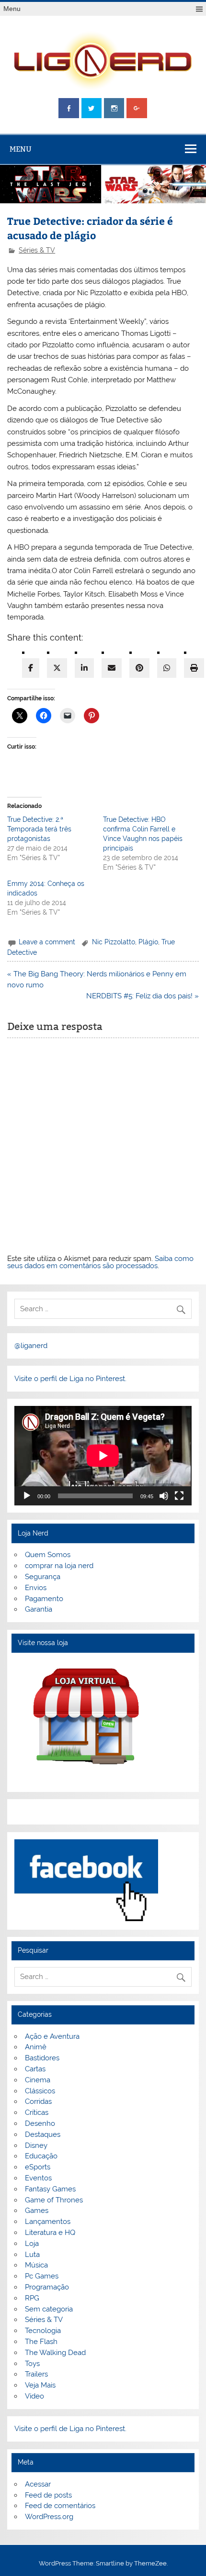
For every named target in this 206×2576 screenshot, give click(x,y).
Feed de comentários (60, 2506)
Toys (32, 2364)
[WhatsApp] (167, 668)
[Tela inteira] (179, 1496)
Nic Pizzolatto (114, 942)
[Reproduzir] (27, 1496)
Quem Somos (48, 1555)
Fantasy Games (50, 2189)
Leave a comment (47, 942)
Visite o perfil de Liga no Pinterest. (70, 1379)
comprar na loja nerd (59, 1566)
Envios (36, 1588)
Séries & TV (37, 250)
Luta (32, 2255)
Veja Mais (40, 2385)
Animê (36, 2047)
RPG (32, 2298)
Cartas (35, 2069)
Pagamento (44, 1599)
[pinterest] (139, 668)
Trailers (36, 2374)
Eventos (38, 2178)
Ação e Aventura (52, 2036)
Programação (47, 2287)
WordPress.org (49, 2517)
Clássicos (40, 2091)
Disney (36, 2145)
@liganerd (31, 1346)
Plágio (148, 942)
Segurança (43, 1577)
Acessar (38, 2484)
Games (37, 2211)
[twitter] (57, 668)
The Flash (41, 2342)
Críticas (37, 2112)
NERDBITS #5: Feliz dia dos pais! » (143, 996)
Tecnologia (43, 2331)
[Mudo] (164, 1496)
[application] (103, 1456)
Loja (32, 2244)
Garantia (39, 1609)
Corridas (38, 2101)
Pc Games (42, 2276)
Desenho (40, 2123)
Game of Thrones (54, 2200)
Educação (41, 2156)
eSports (38, 2167)
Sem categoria (49, 2309)
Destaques (43, 2134)
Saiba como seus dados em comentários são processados (100, 1262)
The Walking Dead (55, 2353)
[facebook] (31, 668)
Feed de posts (48, 2495)
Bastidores (42, 2058)
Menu (12, 9)
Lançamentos (48, 2222)
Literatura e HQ (50, 2233)
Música (36, 2265)
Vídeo (34, 2396)
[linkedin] (84, 668)
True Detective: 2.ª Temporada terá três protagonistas (39, 829)
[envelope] (112, 668)
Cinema (38, 2080)
